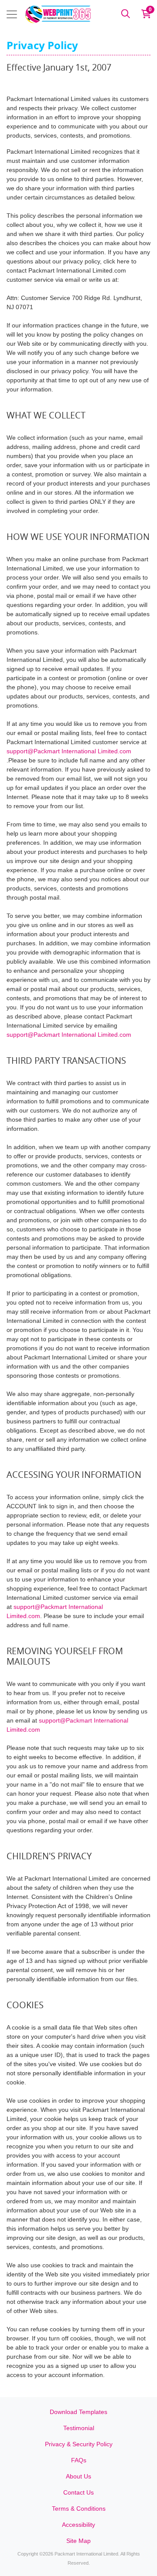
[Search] (126, 14)
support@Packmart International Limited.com (69, 751)
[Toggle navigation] (12, 14)
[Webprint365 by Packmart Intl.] (58, 14)
